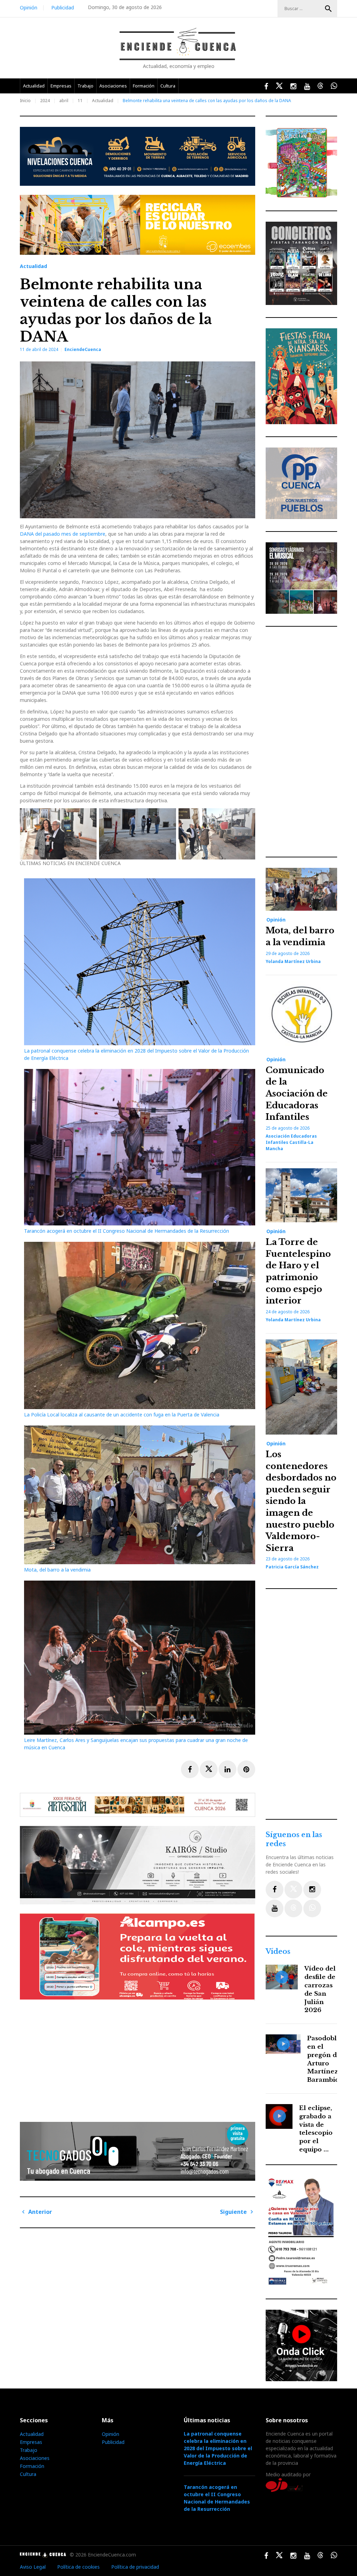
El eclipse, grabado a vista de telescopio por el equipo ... (316, 2129)
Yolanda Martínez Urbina (293, 961)
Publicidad (63, 7)
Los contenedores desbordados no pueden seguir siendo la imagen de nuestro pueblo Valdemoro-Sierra (301, 1501)
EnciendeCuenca (83, 349)
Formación (144, 86)
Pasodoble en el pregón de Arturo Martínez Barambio (324, 2059)
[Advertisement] (139, 2058)
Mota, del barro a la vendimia (57, 1570)
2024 (45, 101)
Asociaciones (113, 86)
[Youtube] (275, 1908)
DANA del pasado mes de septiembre (63, 534)
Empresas (61, 86)
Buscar (328, 9)
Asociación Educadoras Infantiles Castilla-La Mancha (291, 1142)
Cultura (168, 86)
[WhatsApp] (312, 1908)
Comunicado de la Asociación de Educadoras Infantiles (297, 1094)
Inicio (25, 101)
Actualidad (34, 86)
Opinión (29, 7)
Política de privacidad (135, 2567)
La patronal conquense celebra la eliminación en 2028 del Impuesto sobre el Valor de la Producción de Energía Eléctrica (218, 2448)
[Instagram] (312, 1890)
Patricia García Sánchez (292, 1567)
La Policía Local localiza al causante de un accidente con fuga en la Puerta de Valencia (122, 1415)
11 (80, 101)
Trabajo (85, 86)
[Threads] (293, 1908)
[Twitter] (293, 1890)
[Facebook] (275, 1890)
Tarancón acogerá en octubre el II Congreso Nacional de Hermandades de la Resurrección (127, 1231)
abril (64, 101)
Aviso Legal (33, 2567)
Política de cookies (78, 2567)
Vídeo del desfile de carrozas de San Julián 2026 (320, 1989)
